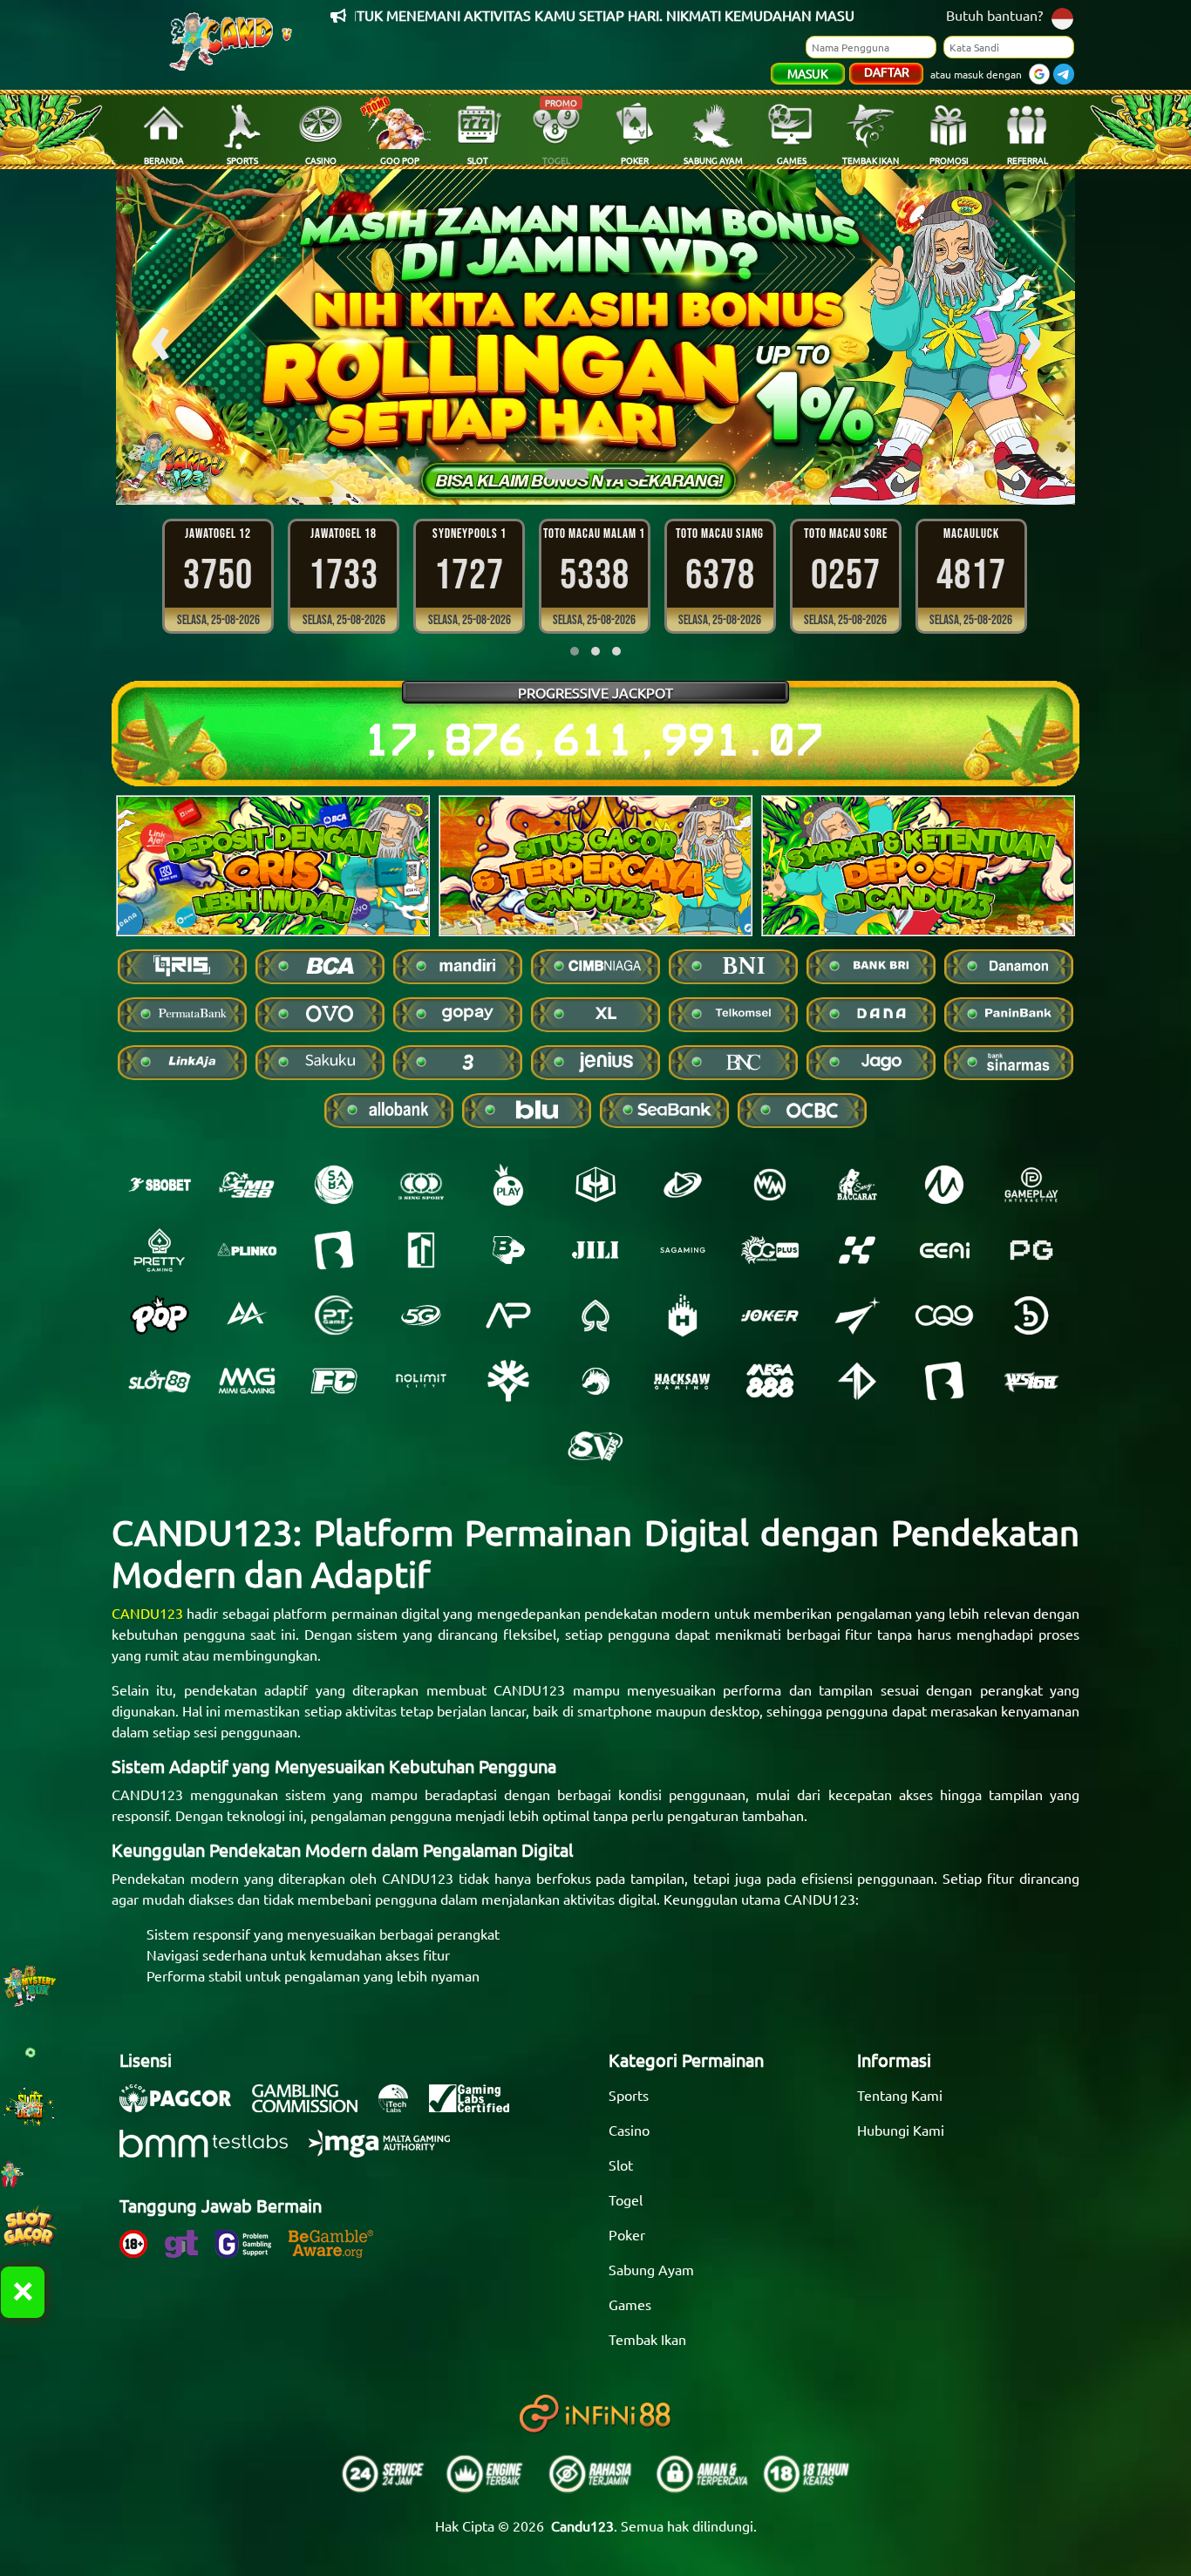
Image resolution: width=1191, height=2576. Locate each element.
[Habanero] (683, 1315)
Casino (629, 2130)
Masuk (808, 73)
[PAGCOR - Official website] (184, 2107)
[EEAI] (944, 1250)
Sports (629, 2095)
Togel (626, 2199)
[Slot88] (160, 1381)
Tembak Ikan (647, 2339)
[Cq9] (944, 1315)
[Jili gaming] (595, 1250)
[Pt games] (334, 1315)
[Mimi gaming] (247, 1381)
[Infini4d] (857, 1381)
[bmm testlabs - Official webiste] (212, 2152)
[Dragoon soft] (595, 1381)
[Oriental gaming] (770, 1250)
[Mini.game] (247, 1250)
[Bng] (1031, 1315)
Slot (621, 2165)
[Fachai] (334, 1381)
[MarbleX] (857, 1250)
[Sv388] (595, 1446)
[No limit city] (421, 1381)
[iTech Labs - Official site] (402, 2107)
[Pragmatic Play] (508, 1185)
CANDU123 (147, 1613)
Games (630, 2304)
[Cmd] (247, 1185)
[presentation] (160, 337)
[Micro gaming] (944, 1185)
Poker (627, 2234)
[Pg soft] (1031, 1250)
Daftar (887, 71)
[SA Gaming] (683, 1250)
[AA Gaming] (247, 1315)
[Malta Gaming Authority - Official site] (388, 2152)
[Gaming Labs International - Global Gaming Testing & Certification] (478, 2107)
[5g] (421, 1315)
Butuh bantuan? (994, 15)
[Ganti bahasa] (1062, 17)
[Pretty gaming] (160, 1250)
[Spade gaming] (595, 1315)
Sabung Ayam (651, 2269)
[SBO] (160, 1185)
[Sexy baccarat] (857, 1185)
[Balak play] (944, 1381)
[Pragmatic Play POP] (160, 1315)
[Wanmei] (770, 1185)
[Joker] (770, 1315)
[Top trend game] (421, 1250)
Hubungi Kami (901, 2130)
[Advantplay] (508, 1315)
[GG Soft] (595, 1185)
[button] (567, 474)
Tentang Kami (900, 2095)
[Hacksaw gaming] (683, 1381)
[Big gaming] (334, 1250)
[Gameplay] (1031, 1185)
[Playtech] (683, 1185)
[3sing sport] (421, 1185)
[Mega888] (770, 1381)
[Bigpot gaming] (508, 1250)
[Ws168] (1031, 1381)
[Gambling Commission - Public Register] (313, 2107)
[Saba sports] (334, 1185)
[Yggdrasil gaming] (508, 1381)
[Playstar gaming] (857, 1315)
